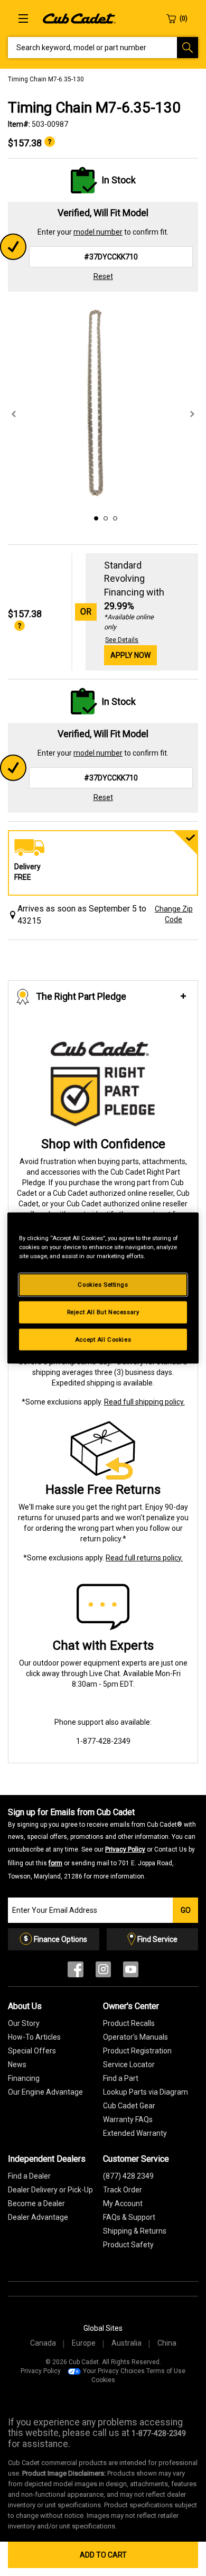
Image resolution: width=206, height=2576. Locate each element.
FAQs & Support (129, 2217)
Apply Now (130, 655)
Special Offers (32, 2051)
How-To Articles (34, 2037)
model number (98, 232)
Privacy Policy (125, 1849)
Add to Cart (103, 2555)
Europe (84, 2343)
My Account (123, 2203)
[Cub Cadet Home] (79, 18)
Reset (103, 276)
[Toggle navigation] (23, 18)
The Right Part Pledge (81, 996)
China (167, 2343)
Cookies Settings (103, 1284)
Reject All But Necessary (103, 1312)
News (17, 2064)
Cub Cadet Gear (129, 2106)
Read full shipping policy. (144, 1402)
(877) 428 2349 (128, 2176)
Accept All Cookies (103, 1339)
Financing (24, 2078)
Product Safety (128, 2245)
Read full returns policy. (144, 1558)
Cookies (103, 2380)
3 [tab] (114, 517)
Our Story (24, 2023)
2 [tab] (104, 517)
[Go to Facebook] (76, 1972)
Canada (43, 2343)
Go (186, 1910)
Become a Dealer (36, 2203)
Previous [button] (14, 414)
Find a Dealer (29, 2176)
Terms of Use (166, 2371)
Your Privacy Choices (114, 2371)
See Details (122, 640)
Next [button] (192, 414)
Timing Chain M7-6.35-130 (46, 79)
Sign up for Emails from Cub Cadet (102, 1844)
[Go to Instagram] (103, 1972)
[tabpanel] (103, 404)
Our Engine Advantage (45, 2092)
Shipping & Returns (135, 2231)
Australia (127, 2343)
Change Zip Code (174, 914)
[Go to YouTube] (131, 1972)
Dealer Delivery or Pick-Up (50, 2190)
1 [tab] (95, 517)
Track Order (123, 2190)
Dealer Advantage (38, 2217)
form (55, 1863)
